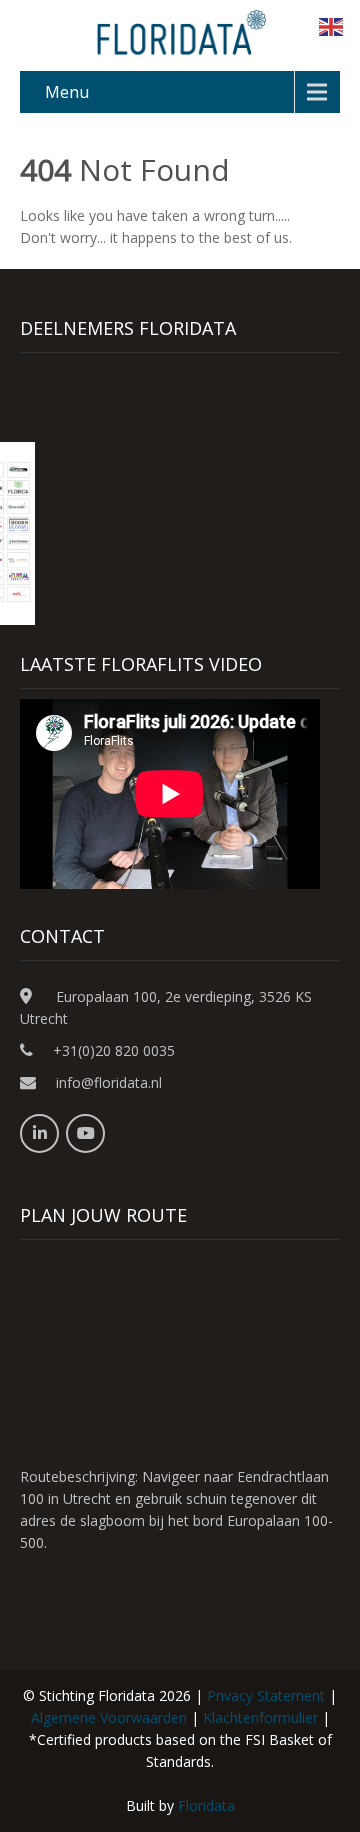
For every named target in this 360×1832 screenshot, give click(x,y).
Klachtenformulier (260, 1717)
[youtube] (85, 1133)
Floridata (206, 1805)
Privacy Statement (266, 1695)
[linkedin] (39, 1133)
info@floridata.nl (109, 1082)
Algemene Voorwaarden (109, 1717)
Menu (67, 92)
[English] (332, 25)
